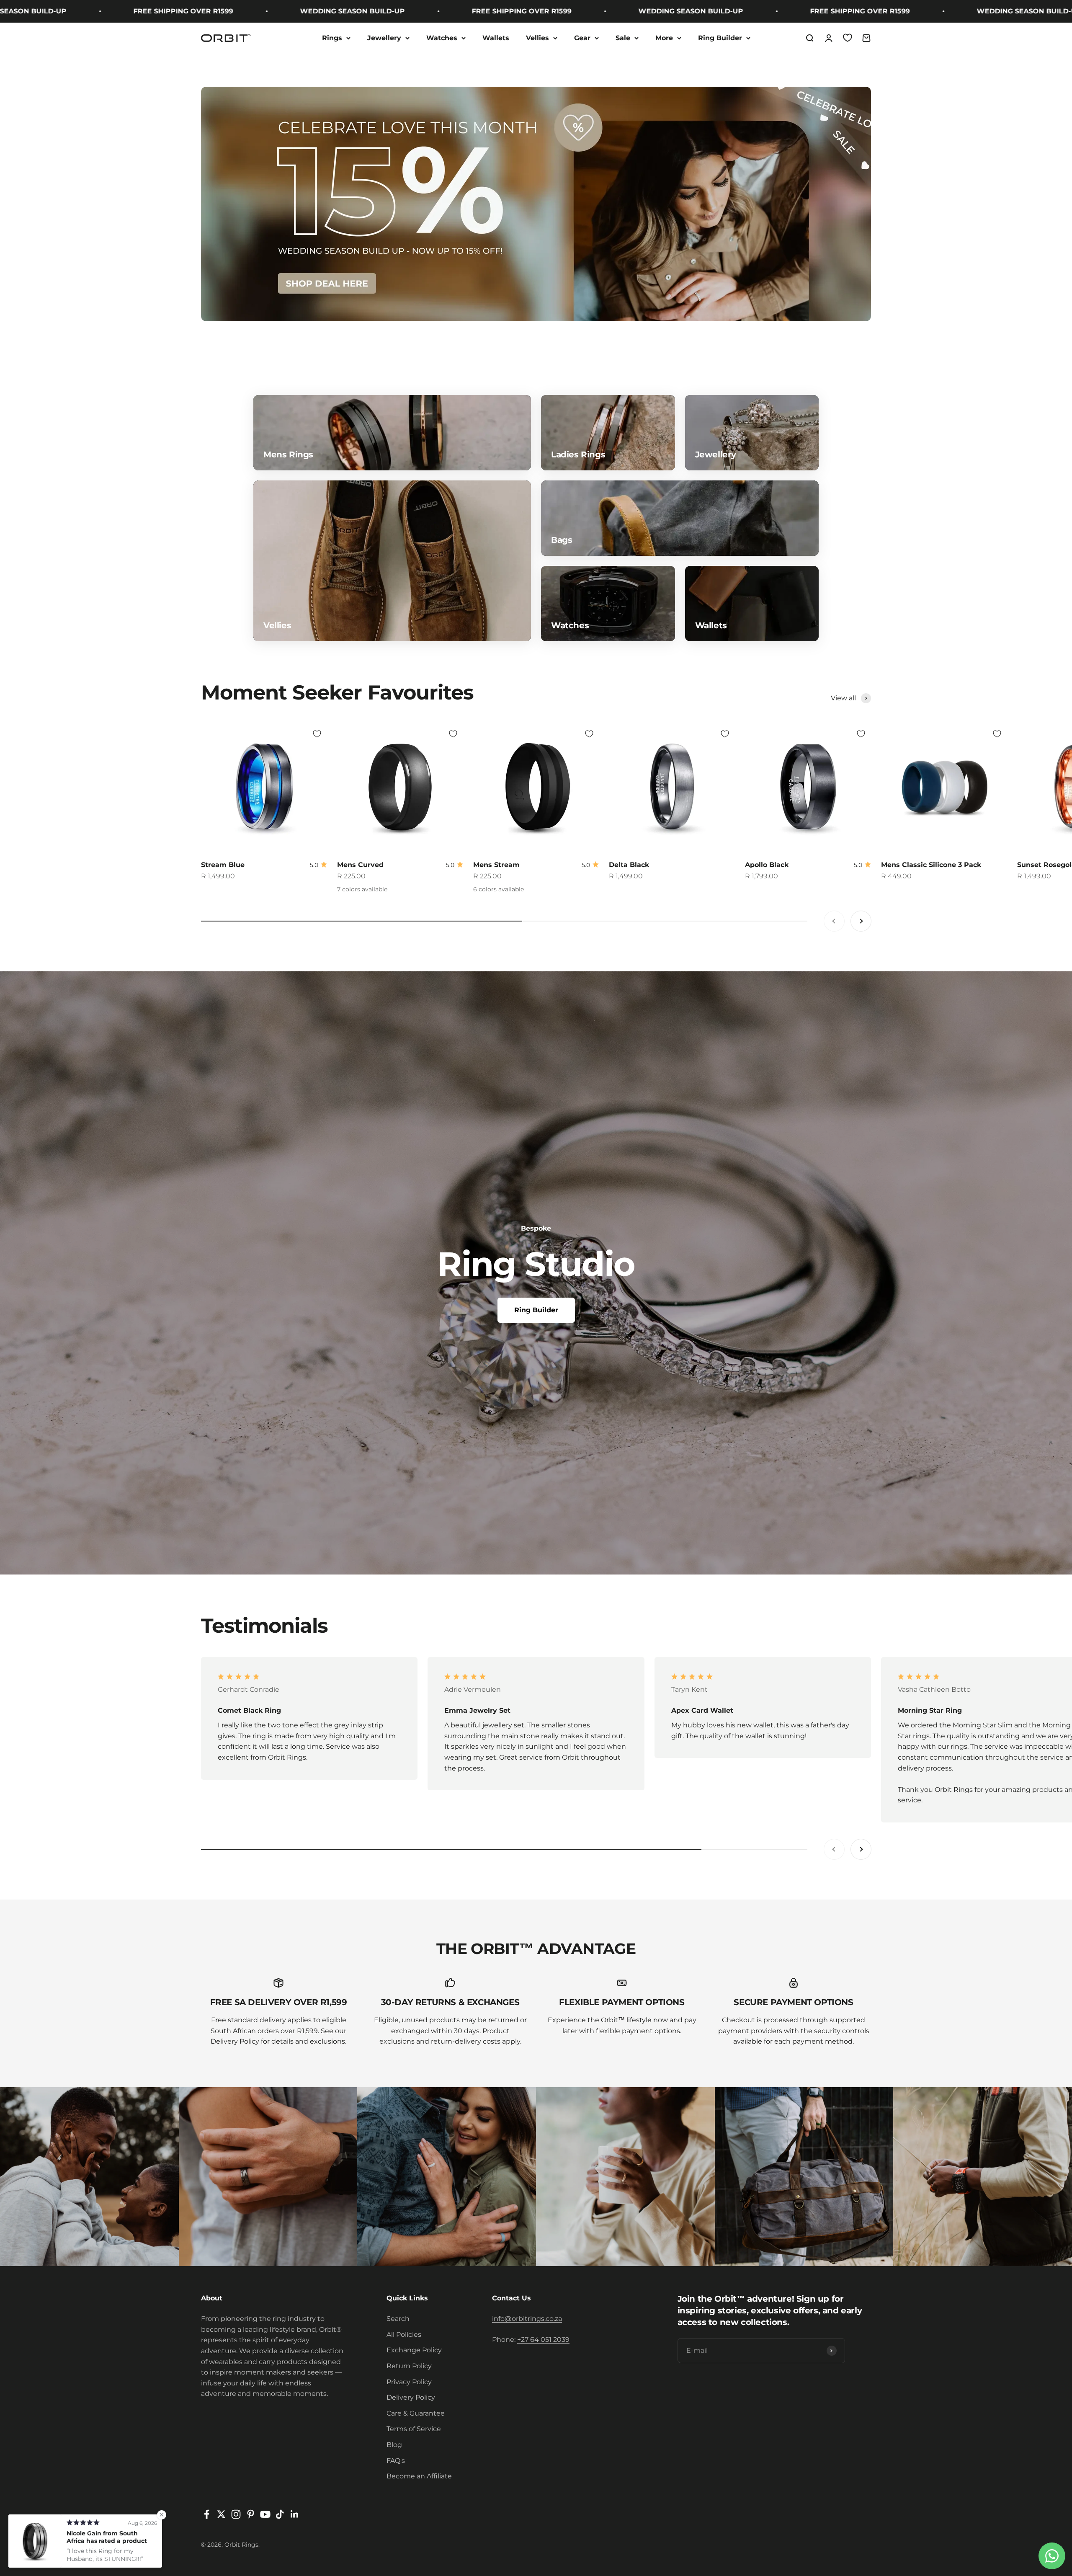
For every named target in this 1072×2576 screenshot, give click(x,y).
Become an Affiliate (419, 2476)
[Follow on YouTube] (265, 2514)
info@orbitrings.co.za (527, 2319)
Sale (623, 38)
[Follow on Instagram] (236, 2514)
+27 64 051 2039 (543, 2340)
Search (398, 2319)
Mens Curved (360, 865)
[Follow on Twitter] (221, 2514)
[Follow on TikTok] (280, 2514)
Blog (394, 2445)
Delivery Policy (411, 2397)
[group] (536, 204)
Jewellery (384, 38)
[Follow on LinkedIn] (295, 2514)
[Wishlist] (848, 38)
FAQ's (396, 2461)
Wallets (496, 38)
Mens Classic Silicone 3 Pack (931, 865)
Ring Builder (720, 38)
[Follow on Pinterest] (251, 2514)
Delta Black (629, 865)
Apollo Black (767, 865)
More (664, 38)
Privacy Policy (409, 2382)
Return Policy (409, 2366)
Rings (332, 38)
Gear (582, 38)
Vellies (537, 38)
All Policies (404, 2335)
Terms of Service (414, 2429)
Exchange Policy (414, 2350)
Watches (442, 38)
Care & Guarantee (416, 2413)
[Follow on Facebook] (207, 2514)
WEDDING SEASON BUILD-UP (152, 11)
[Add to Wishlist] (317, 734)
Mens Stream (496, 865)
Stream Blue (223, 865)
